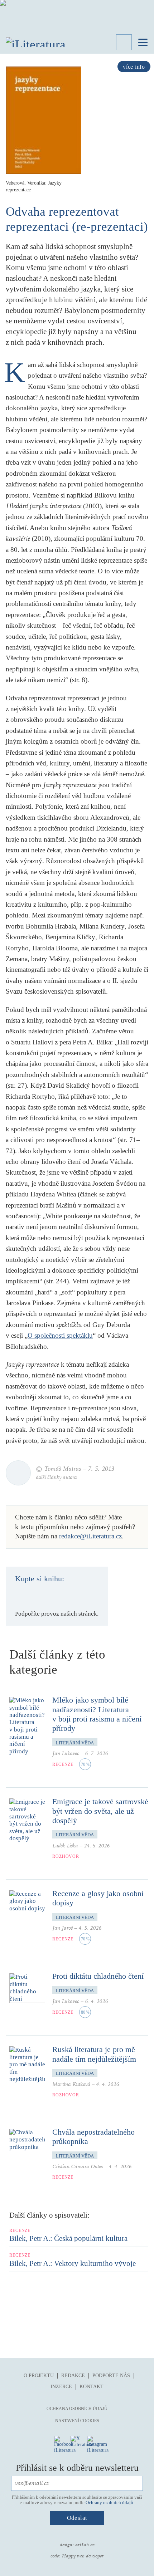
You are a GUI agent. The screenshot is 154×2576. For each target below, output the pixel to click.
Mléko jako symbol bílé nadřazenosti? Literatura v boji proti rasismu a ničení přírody (97, 1714)
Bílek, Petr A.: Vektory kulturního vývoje (73, 2263)
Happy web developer (83, 2556)
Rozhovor (66, 1856)
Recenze (63, 1764)
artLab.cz (85, 2545)
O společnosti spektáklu (60, 1335)
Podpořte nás (111, 2376)
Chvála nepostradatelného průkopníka (93, 2137)
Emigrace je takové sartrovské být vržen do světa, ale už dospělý (100, 1811)
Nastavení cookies (77, 2421)
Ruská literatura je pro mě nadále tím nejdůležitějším (94, 2054)
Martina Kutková (71, 2084)
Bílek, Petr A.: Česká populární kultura (68, 2238)
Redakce (73, 2376)
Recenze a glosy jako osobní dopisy (98, 1898)
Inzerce (61, 2387)
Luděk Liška (65, 1846)
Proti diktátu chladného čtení (98, 1976)
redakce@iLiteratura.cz (90, 1536)
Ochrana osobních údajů (77, 2409)
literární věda (75, 1743)
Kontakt (92, 2387)
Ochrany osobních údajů (109, 2502)
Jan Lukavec (66, 1754)
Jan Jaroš (62, 1928)
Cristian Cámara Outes (78, 2167)
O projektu (39, 2376)
